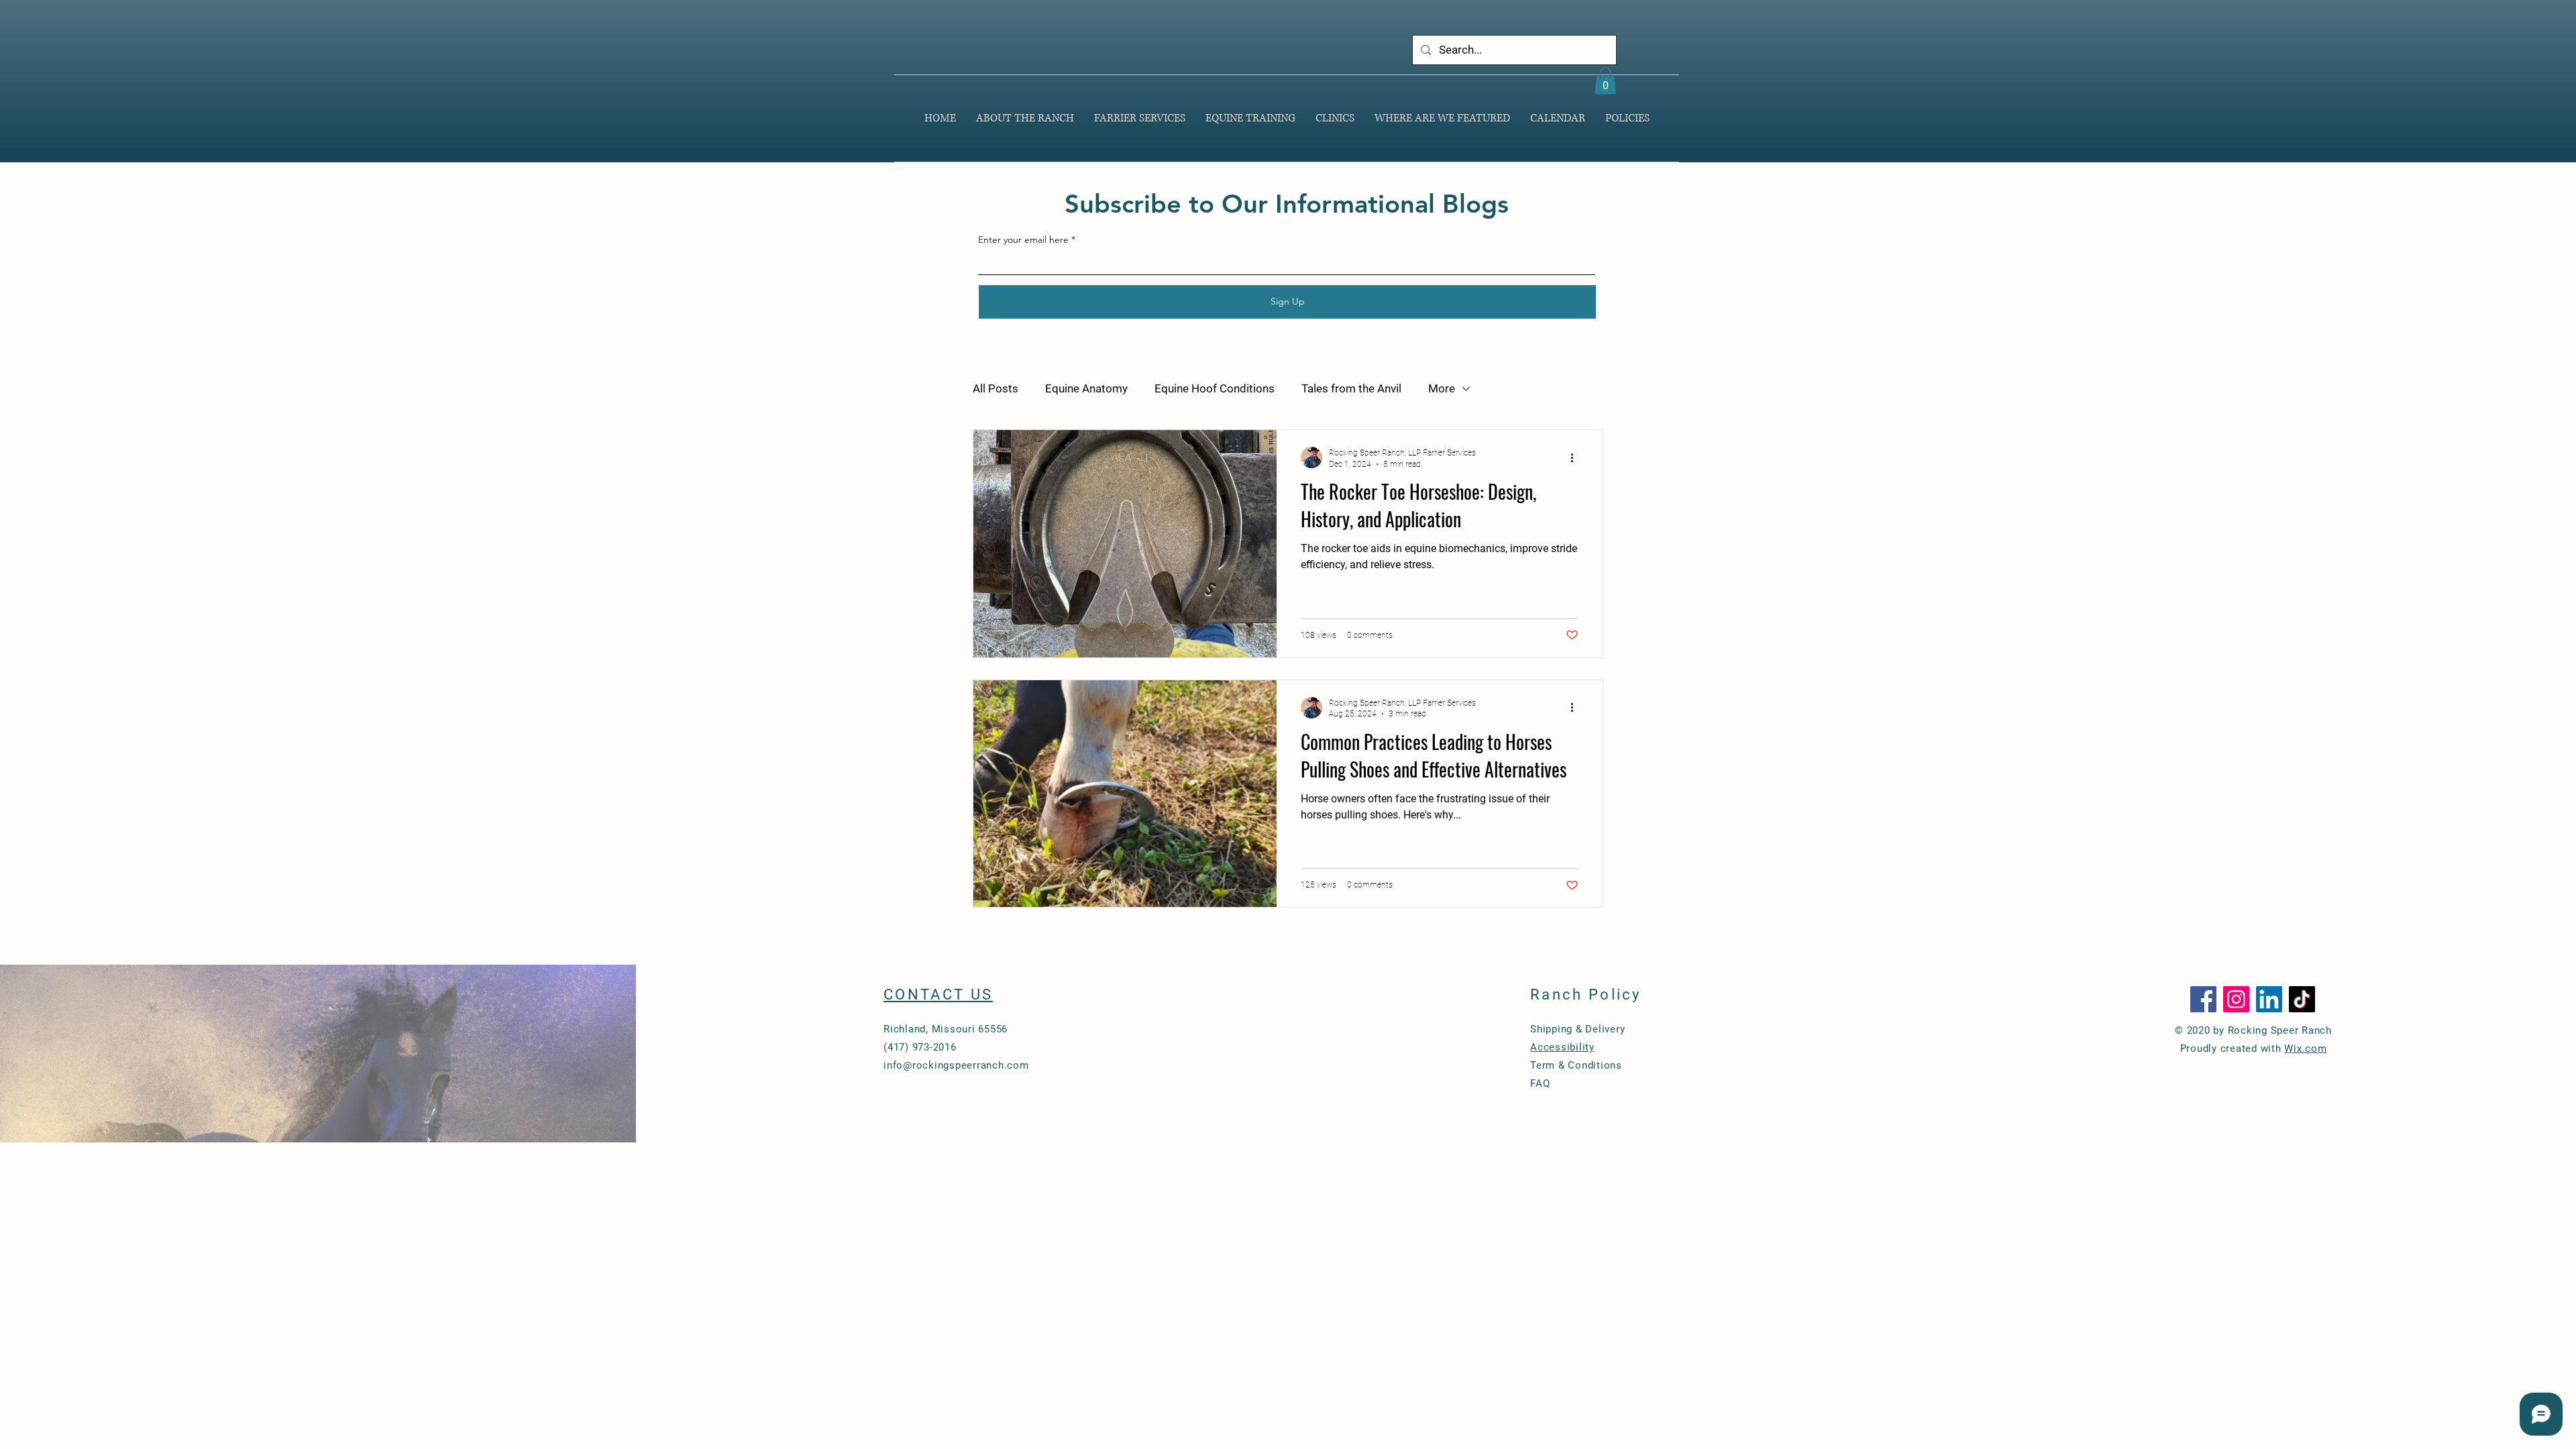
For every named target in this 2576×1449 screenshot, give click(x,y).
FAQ (1540, 1083)
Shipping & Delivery (1577, 1029)
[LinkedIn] (2269, 999)
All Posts (996, 388)
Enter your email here (1023, 239)
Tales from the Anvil (1351, 388)
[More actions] (1576, 458)
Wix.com (2305, 1049)
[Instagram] (2236, 999)
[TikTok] (2302, 999)
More (1442, 388)
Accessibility (1562, 1047)
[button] (1605, 81)
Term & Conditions (1576, 1065)
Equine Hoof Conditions (1215, 388)
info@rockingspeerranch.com (956, 1065)
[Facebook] (2203, 999)
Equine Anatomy (1086, 388)
